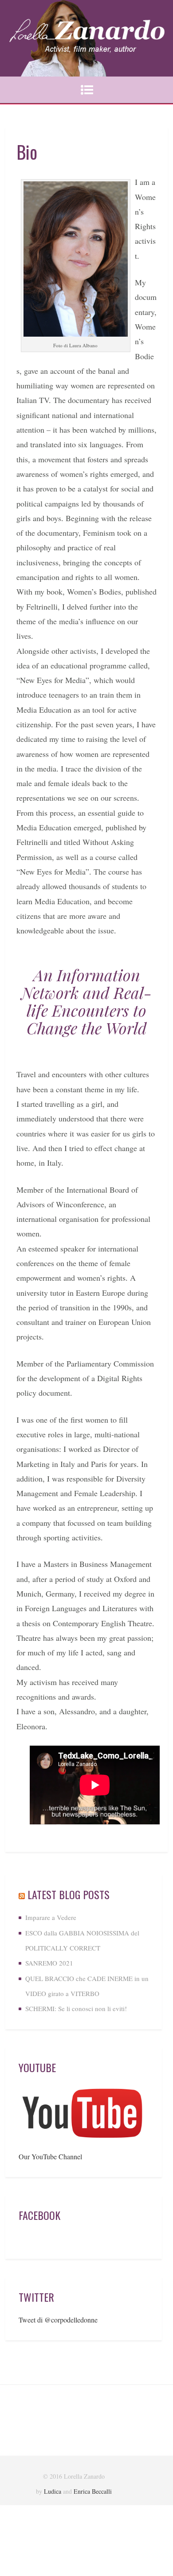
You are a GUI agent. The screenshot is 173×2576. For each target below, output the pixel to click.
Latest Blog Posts (69, 1894)
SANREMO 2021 (49, 1963)
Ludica (53, 2491)
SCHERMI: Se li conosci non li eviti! (76, 2008)
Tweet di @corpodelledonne (58, 2320)
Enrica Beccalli (93, 2491)
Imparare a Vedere (51, 1917)
